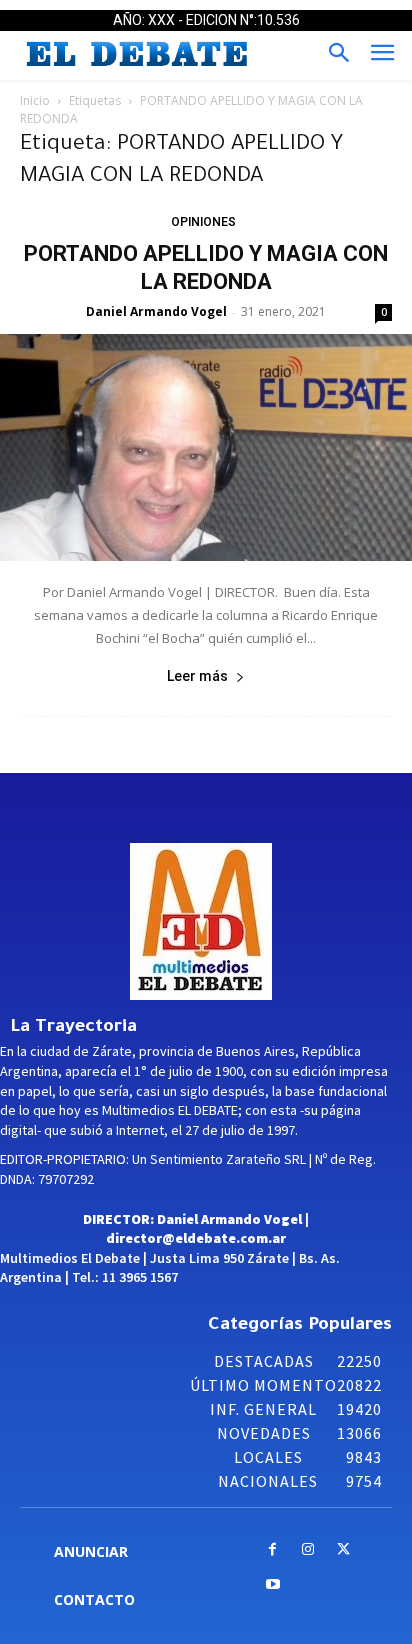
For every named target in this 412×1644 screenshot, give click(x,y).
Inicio (35, 100)
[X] (343, 1550)
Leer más (197, 676)
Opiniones (203, 222)
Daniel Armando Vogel (156, 311)
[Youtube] (272, 1585)
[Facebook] (272, 1550)
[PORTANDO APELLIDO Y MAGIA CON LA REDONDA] (206, 448)
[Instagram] (307, 1550)
